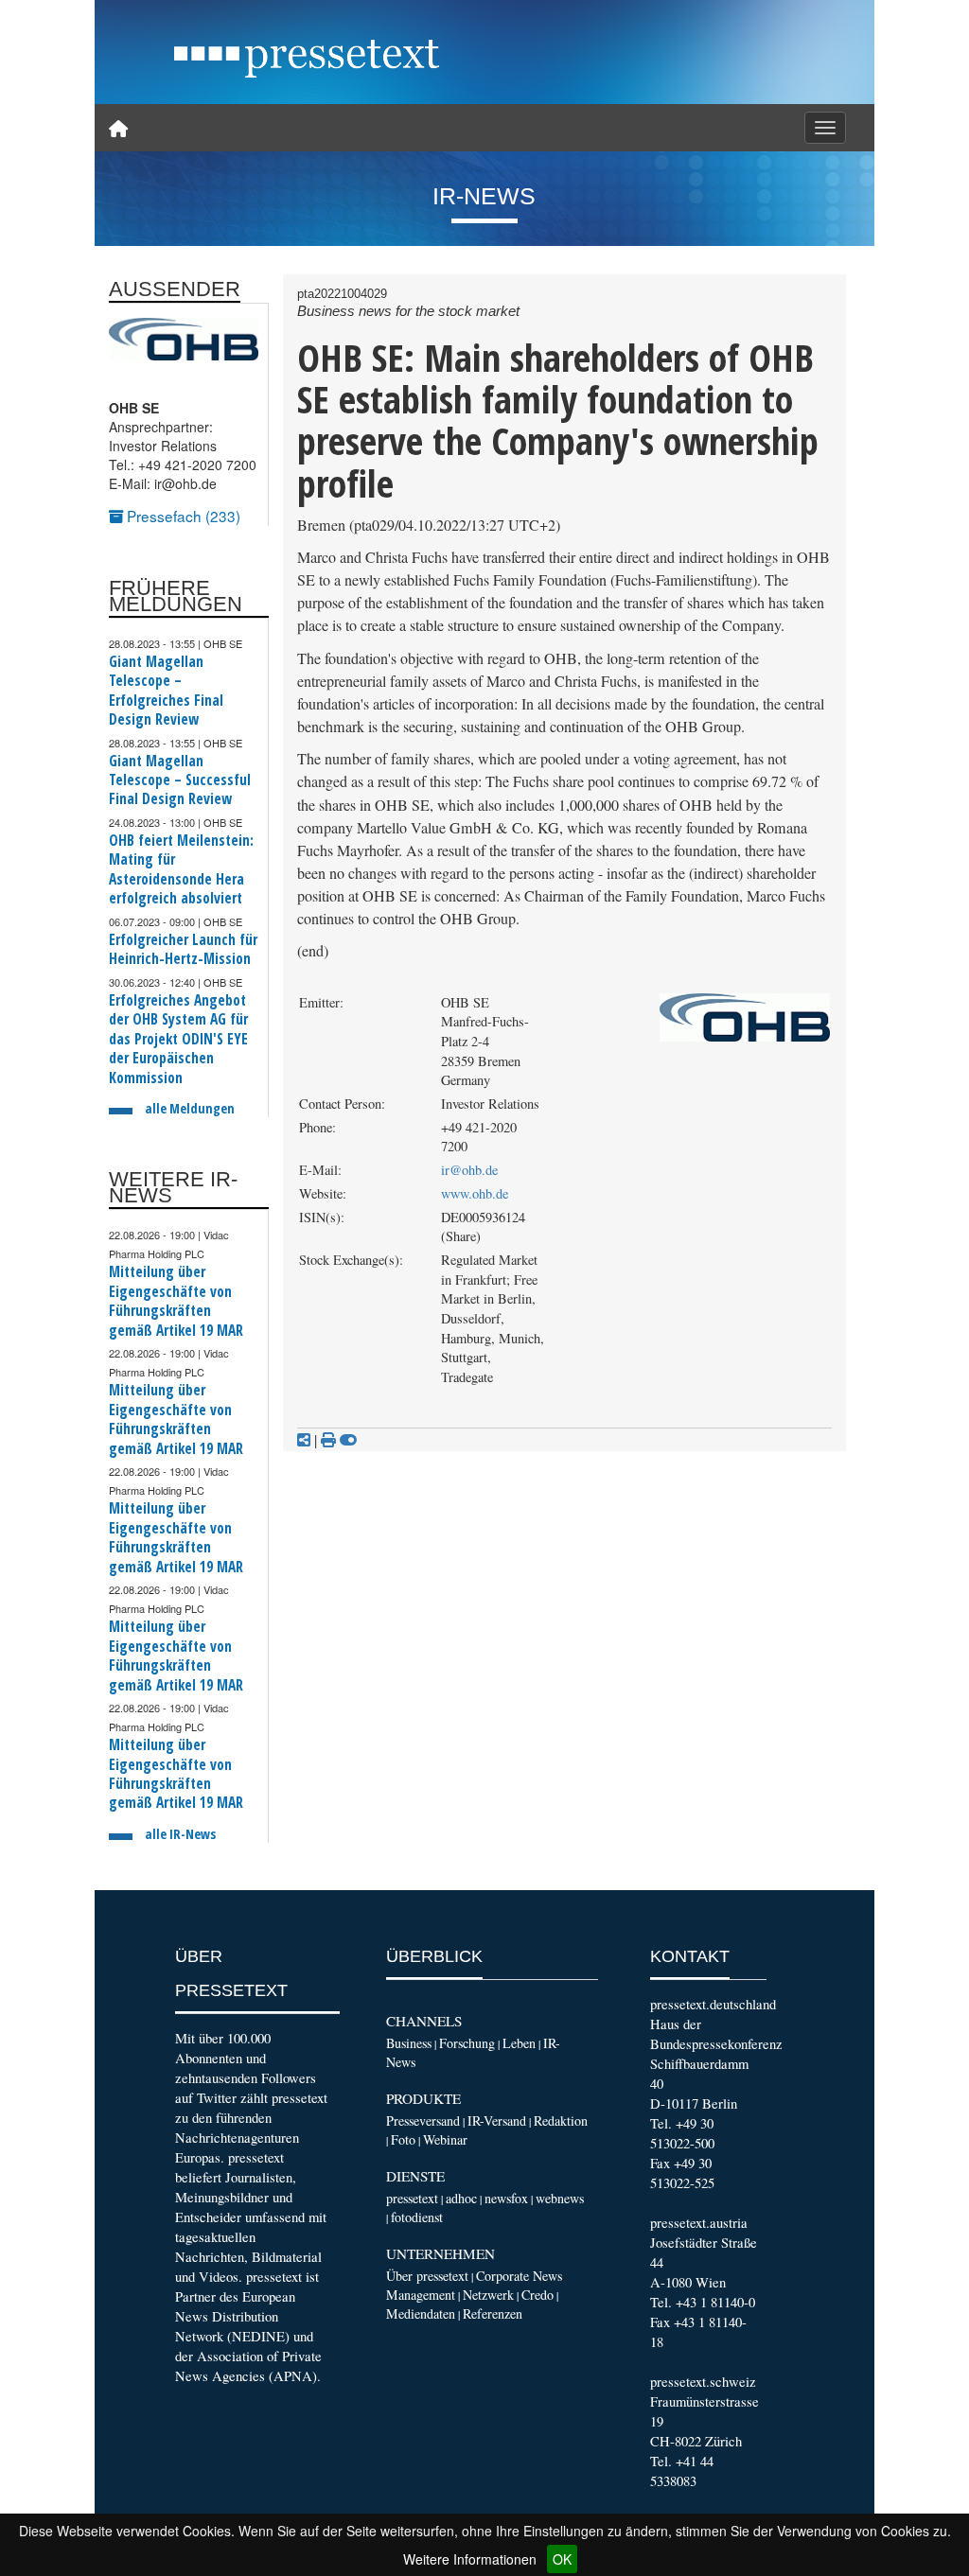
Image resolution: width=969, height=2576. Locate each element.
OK (562, 2559)
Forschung (467, 2043)
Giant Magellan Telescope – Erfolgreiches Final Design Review (166, 691)
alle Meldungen (190, 1108)
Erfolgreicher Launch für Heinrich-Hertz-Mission (183, 949)
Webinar (445, 2139)
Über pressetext (427, 2276)
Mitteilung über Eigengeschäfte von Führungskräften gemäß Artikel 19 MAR (176, 1301)
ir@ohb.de (469, 1170)
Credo (537, 2295)
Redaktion (561, 2120)
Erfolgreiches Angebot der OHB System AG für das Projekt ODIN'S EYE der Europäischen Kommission (178, 1039)
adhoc (461, 2198)
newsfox (506, 2198)
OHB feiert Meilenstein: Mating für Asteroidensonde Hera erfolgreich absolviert (181, 869)
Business (409, 2043)
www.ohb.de (475, 1193)
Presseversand (423, 2120)
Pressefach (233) (182, 516)
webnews (560, 2198)
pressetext (412, 2198)
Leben (519, 2043)
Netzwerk (488, 2295)
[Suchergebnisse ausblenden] (348, 1440)
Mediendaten (421, 2313)
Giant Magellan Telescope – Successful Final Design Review (180, 780)
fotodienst (417, 2217)
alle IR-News (180, 1834)
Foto (403, 2139)
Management (421, 2295)
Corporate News (519, 2276)
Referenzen (493, 2313)
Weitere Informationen (470, 2559)
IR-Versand (497, 2120)
